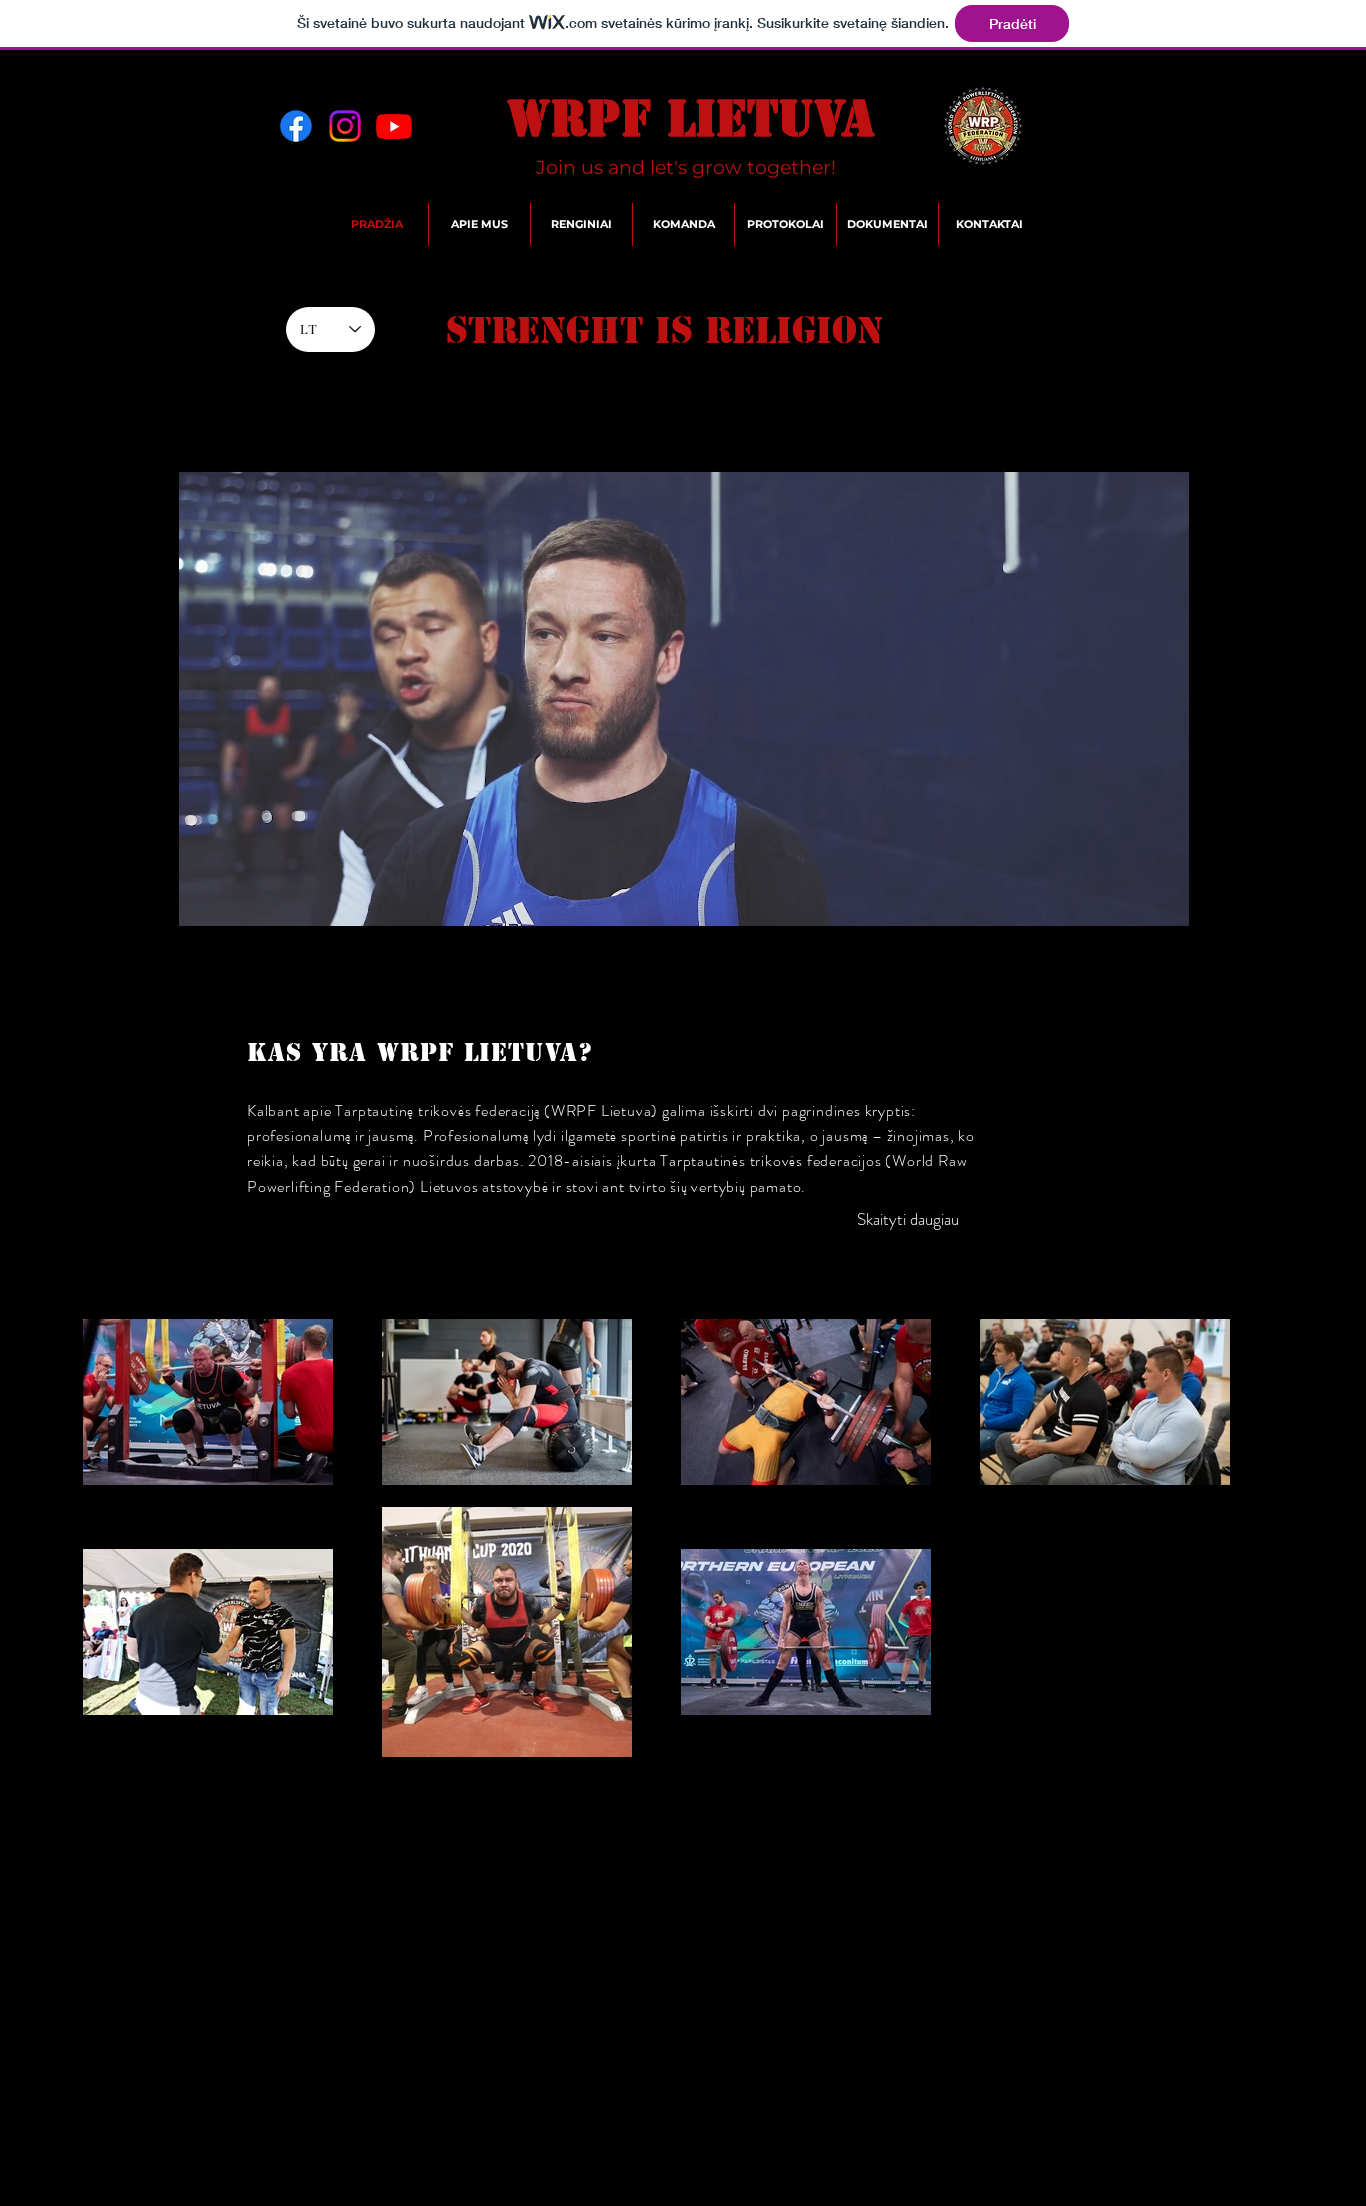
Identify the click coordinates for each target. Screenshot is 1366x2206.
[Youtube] (394, 126)
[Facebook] (296, 126)
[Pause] (14, 956)
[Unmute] (48, 956)
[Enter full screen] (1352, 956)
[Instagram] (345, 126)
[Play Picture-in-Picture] (1318, 956)
